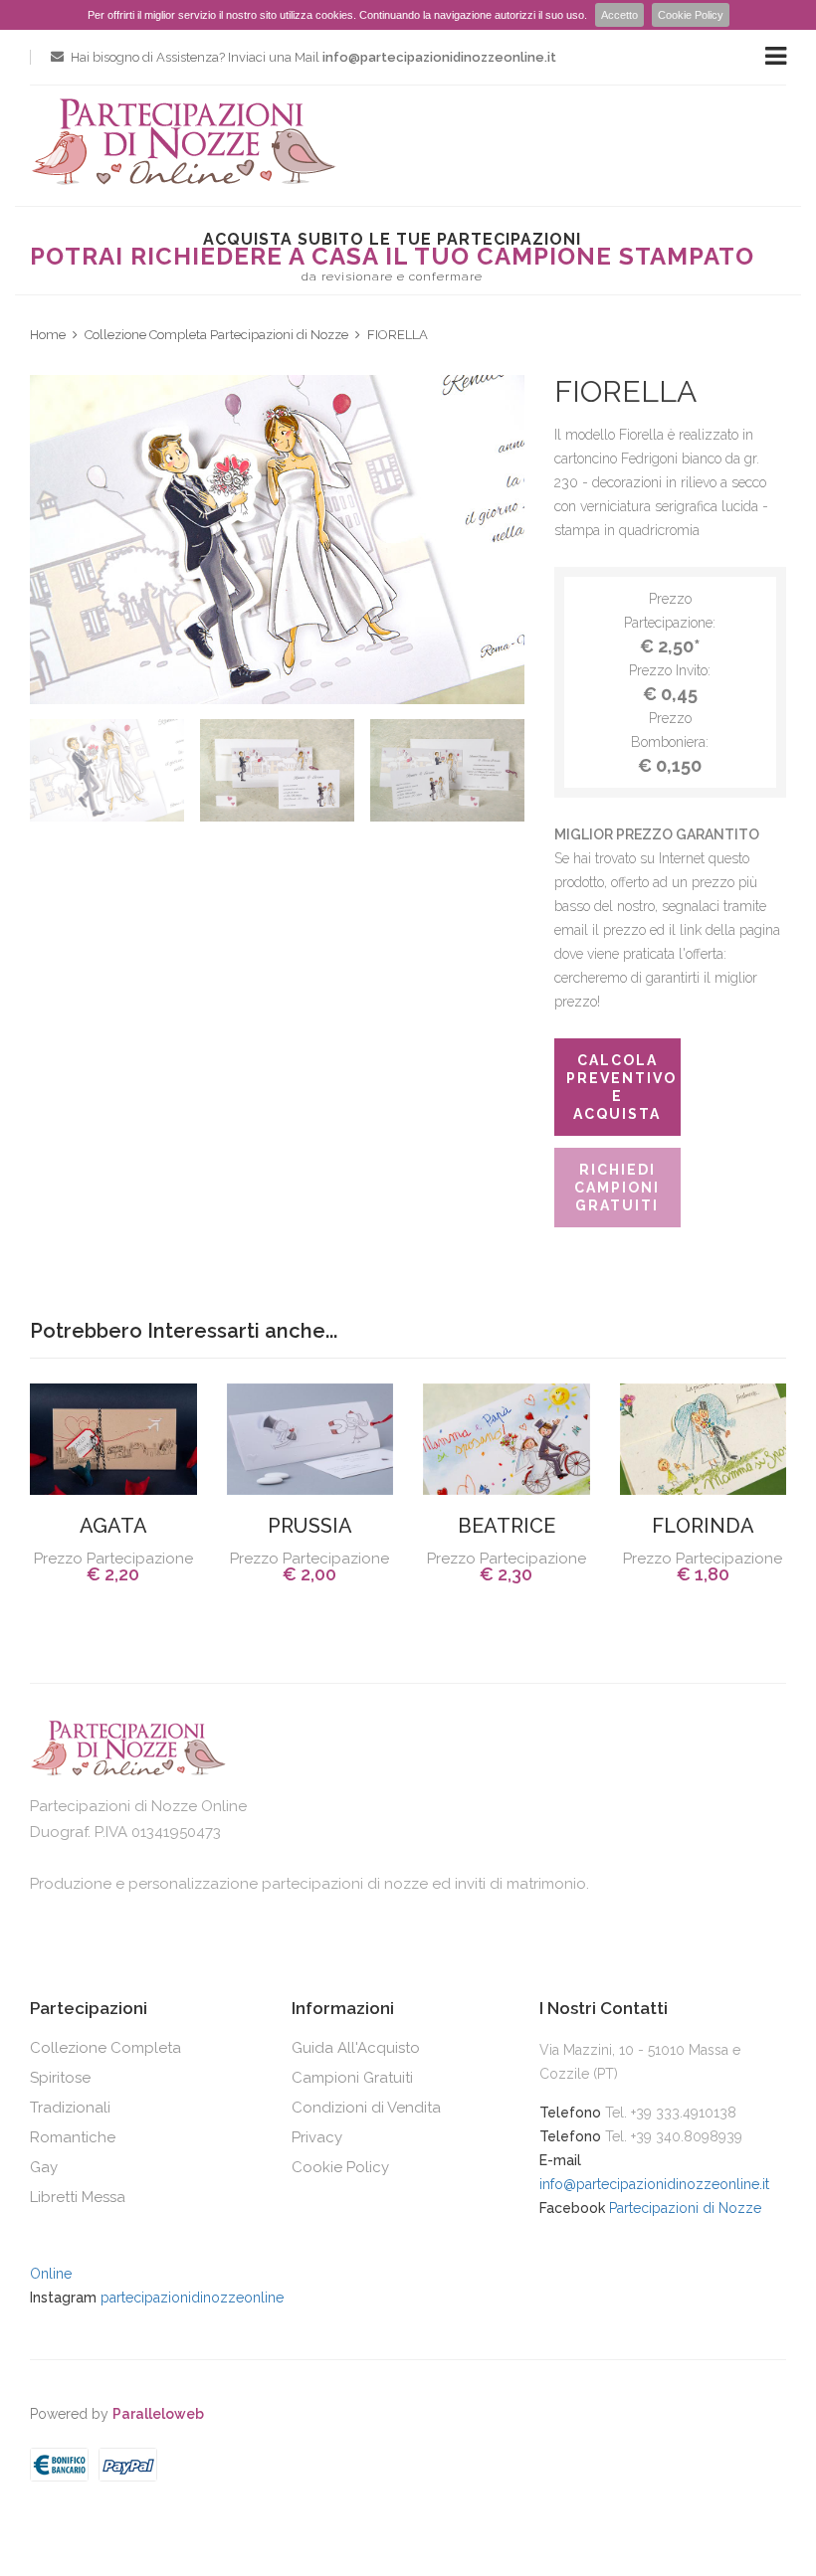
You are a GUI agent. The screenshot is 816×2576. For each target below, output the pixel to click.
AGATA (113, 1526)
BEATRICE (507, 1526)
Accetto (619, 15)
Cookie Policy (691, 15)
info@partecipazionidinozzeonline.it (654, 2184)
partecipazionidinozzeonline (192, 2298)
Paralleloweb (158, 2414)
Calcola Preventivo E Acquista (621, 1087)
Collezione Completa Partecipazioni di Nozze (216, 335)
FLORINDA (703, 1526)
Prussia (310, 1526)
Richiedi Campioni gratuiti (617, 1188)
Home (48, 335)
